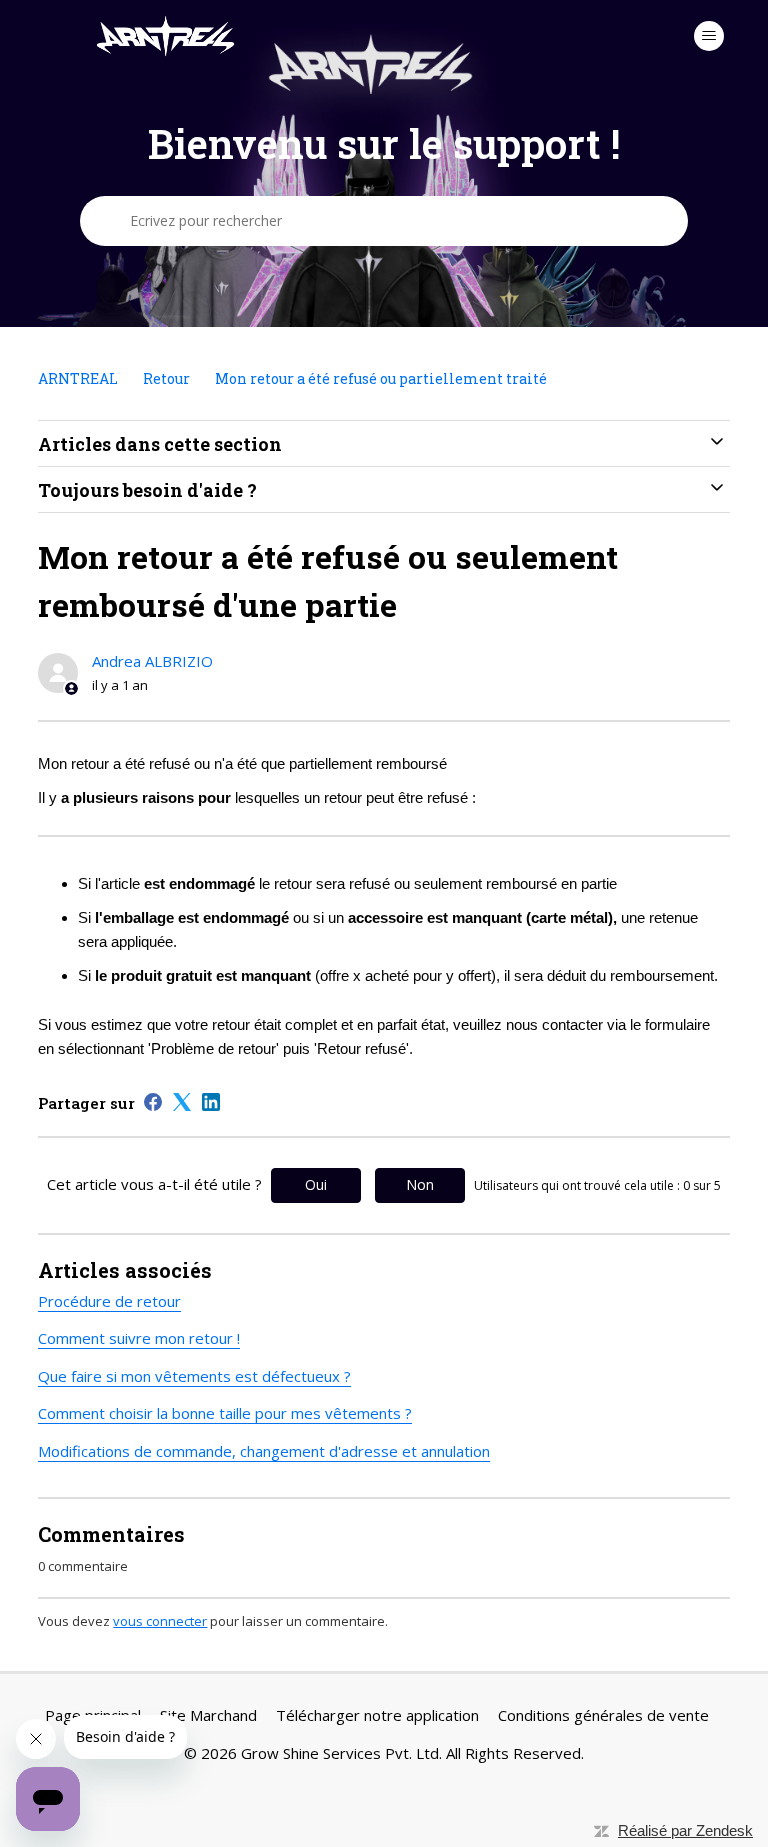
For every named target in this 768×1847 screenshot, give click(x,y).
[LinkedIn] (211, 1102)
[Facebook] (153, 1102)
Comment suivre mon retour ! (139, 1338)
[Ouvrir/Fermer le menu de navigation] (709, 36)
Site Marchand (208, 1715)
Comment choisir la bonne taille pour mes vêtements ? (225, 1413)
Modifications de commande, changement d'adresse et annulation (264, 1451)
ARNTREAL (78, 378)
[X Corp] (182, 1102)
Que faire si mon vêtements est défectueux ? (194, 1376)
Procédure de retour (109, 1301)
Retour (168, 378)
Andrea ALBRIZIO (152, 661)
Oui (316, 1184)
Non (420, 1184)
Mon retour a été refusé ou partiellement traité (381, 378)
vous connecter (160, 1621)
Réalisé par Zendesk (685, 1830)
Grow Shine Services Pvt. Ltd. (341, 1753)
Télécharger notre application (377, 1715)
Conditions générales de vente (603, 1715)
